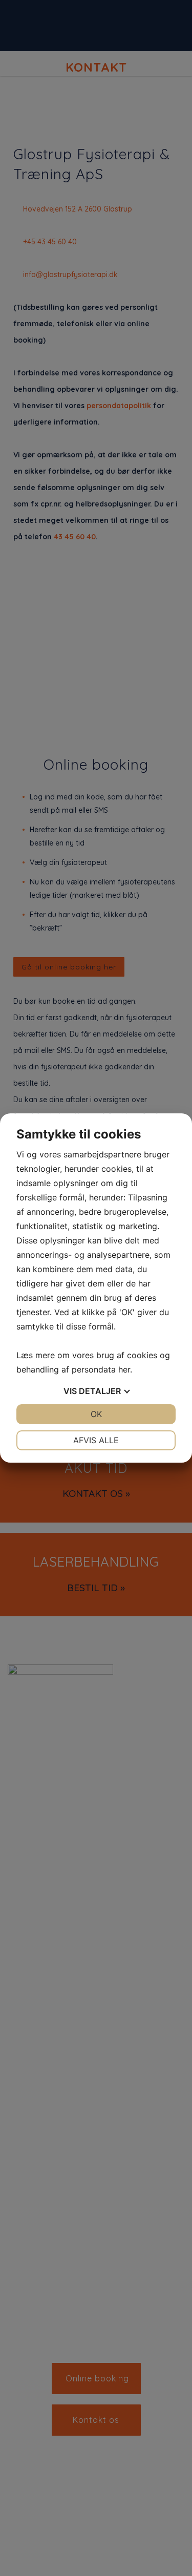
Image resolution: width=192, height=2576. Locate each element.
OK (96, 1414)
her (124, 1369)
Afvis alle (96, 1440)
